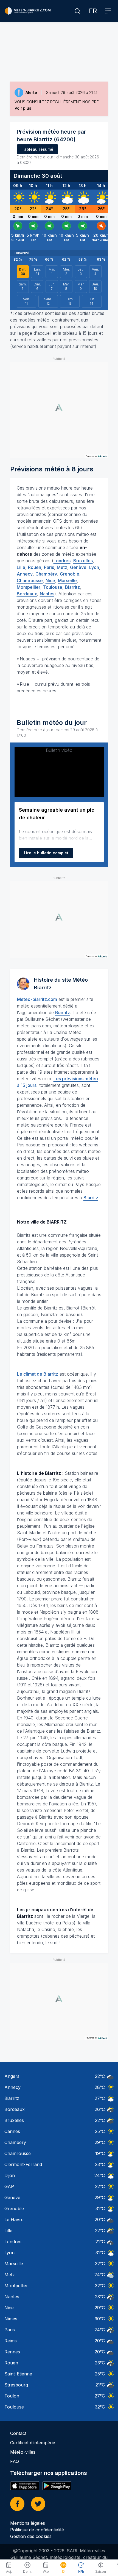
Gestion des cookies (31, 2536)
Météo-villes (23, 2452)
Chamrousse (30, 580)
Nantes (47, 594)
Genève (78, 567)
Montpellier (29, 587)
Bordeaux (27, 594)
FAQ (15, 2461)
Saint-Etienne (18, 2374)
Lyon (94, 567)
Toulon (12, 2396)
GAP (9, 2186)
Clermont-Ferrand (23, 2164)
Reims (11, 2341)
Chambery (15, 2142)
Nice (50, 580)
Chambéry (46, 574)
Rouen (35, 567)
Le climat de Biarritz (38, 1374)
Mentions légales (28, 2523)
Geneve (12, 2197)
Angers (12, 2076)
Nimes (11, 2319)
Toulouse (53, 587)
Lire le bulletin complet (46, 853)
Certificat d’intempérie (33, 2443)
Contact (18, 2433)
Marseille (67, 580)
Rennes (12, 2352)
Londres (62, 561)
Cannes (12, 2131)
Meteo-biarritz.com (37, 999)
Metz (62, 567)
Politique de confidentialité (37, 2530)
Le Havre (14, 2219)
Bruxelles (83, 561)
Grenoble (70, 574)
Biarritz (72, 587)
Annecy (25, 574)
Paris (49, 567)
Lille (21, 567)
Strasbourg (16, 2385)
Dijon (10, 2175)
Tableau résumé (37, 149)
